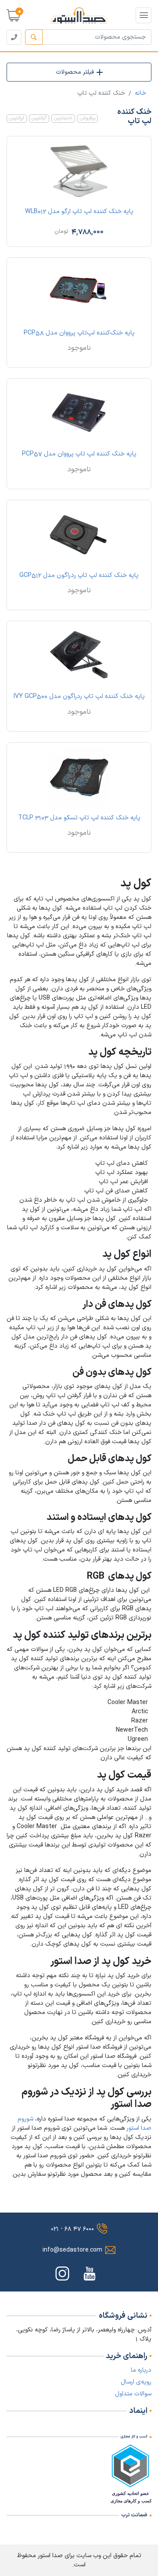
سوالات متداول (133, 2394)
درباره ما (141, 2370)
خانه (140, 93)
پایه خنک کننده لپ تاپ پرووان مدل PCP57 (79, 454)
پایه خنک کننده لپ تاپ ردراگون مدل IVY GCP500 (79, 696)
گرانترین (39, 118)
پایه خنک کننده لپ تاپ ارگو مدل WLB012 (79, 212)
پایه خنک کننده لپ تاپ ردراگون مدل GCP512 (79, 575)
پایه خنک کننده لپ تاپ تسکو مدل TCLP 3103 (79, 818)
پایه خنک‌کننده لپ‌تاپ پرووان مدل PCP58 (79, 333)
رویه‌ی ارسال (136, 2382)
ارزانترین (17, 118)
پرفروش (88, 118)
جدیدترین (63, 118)
